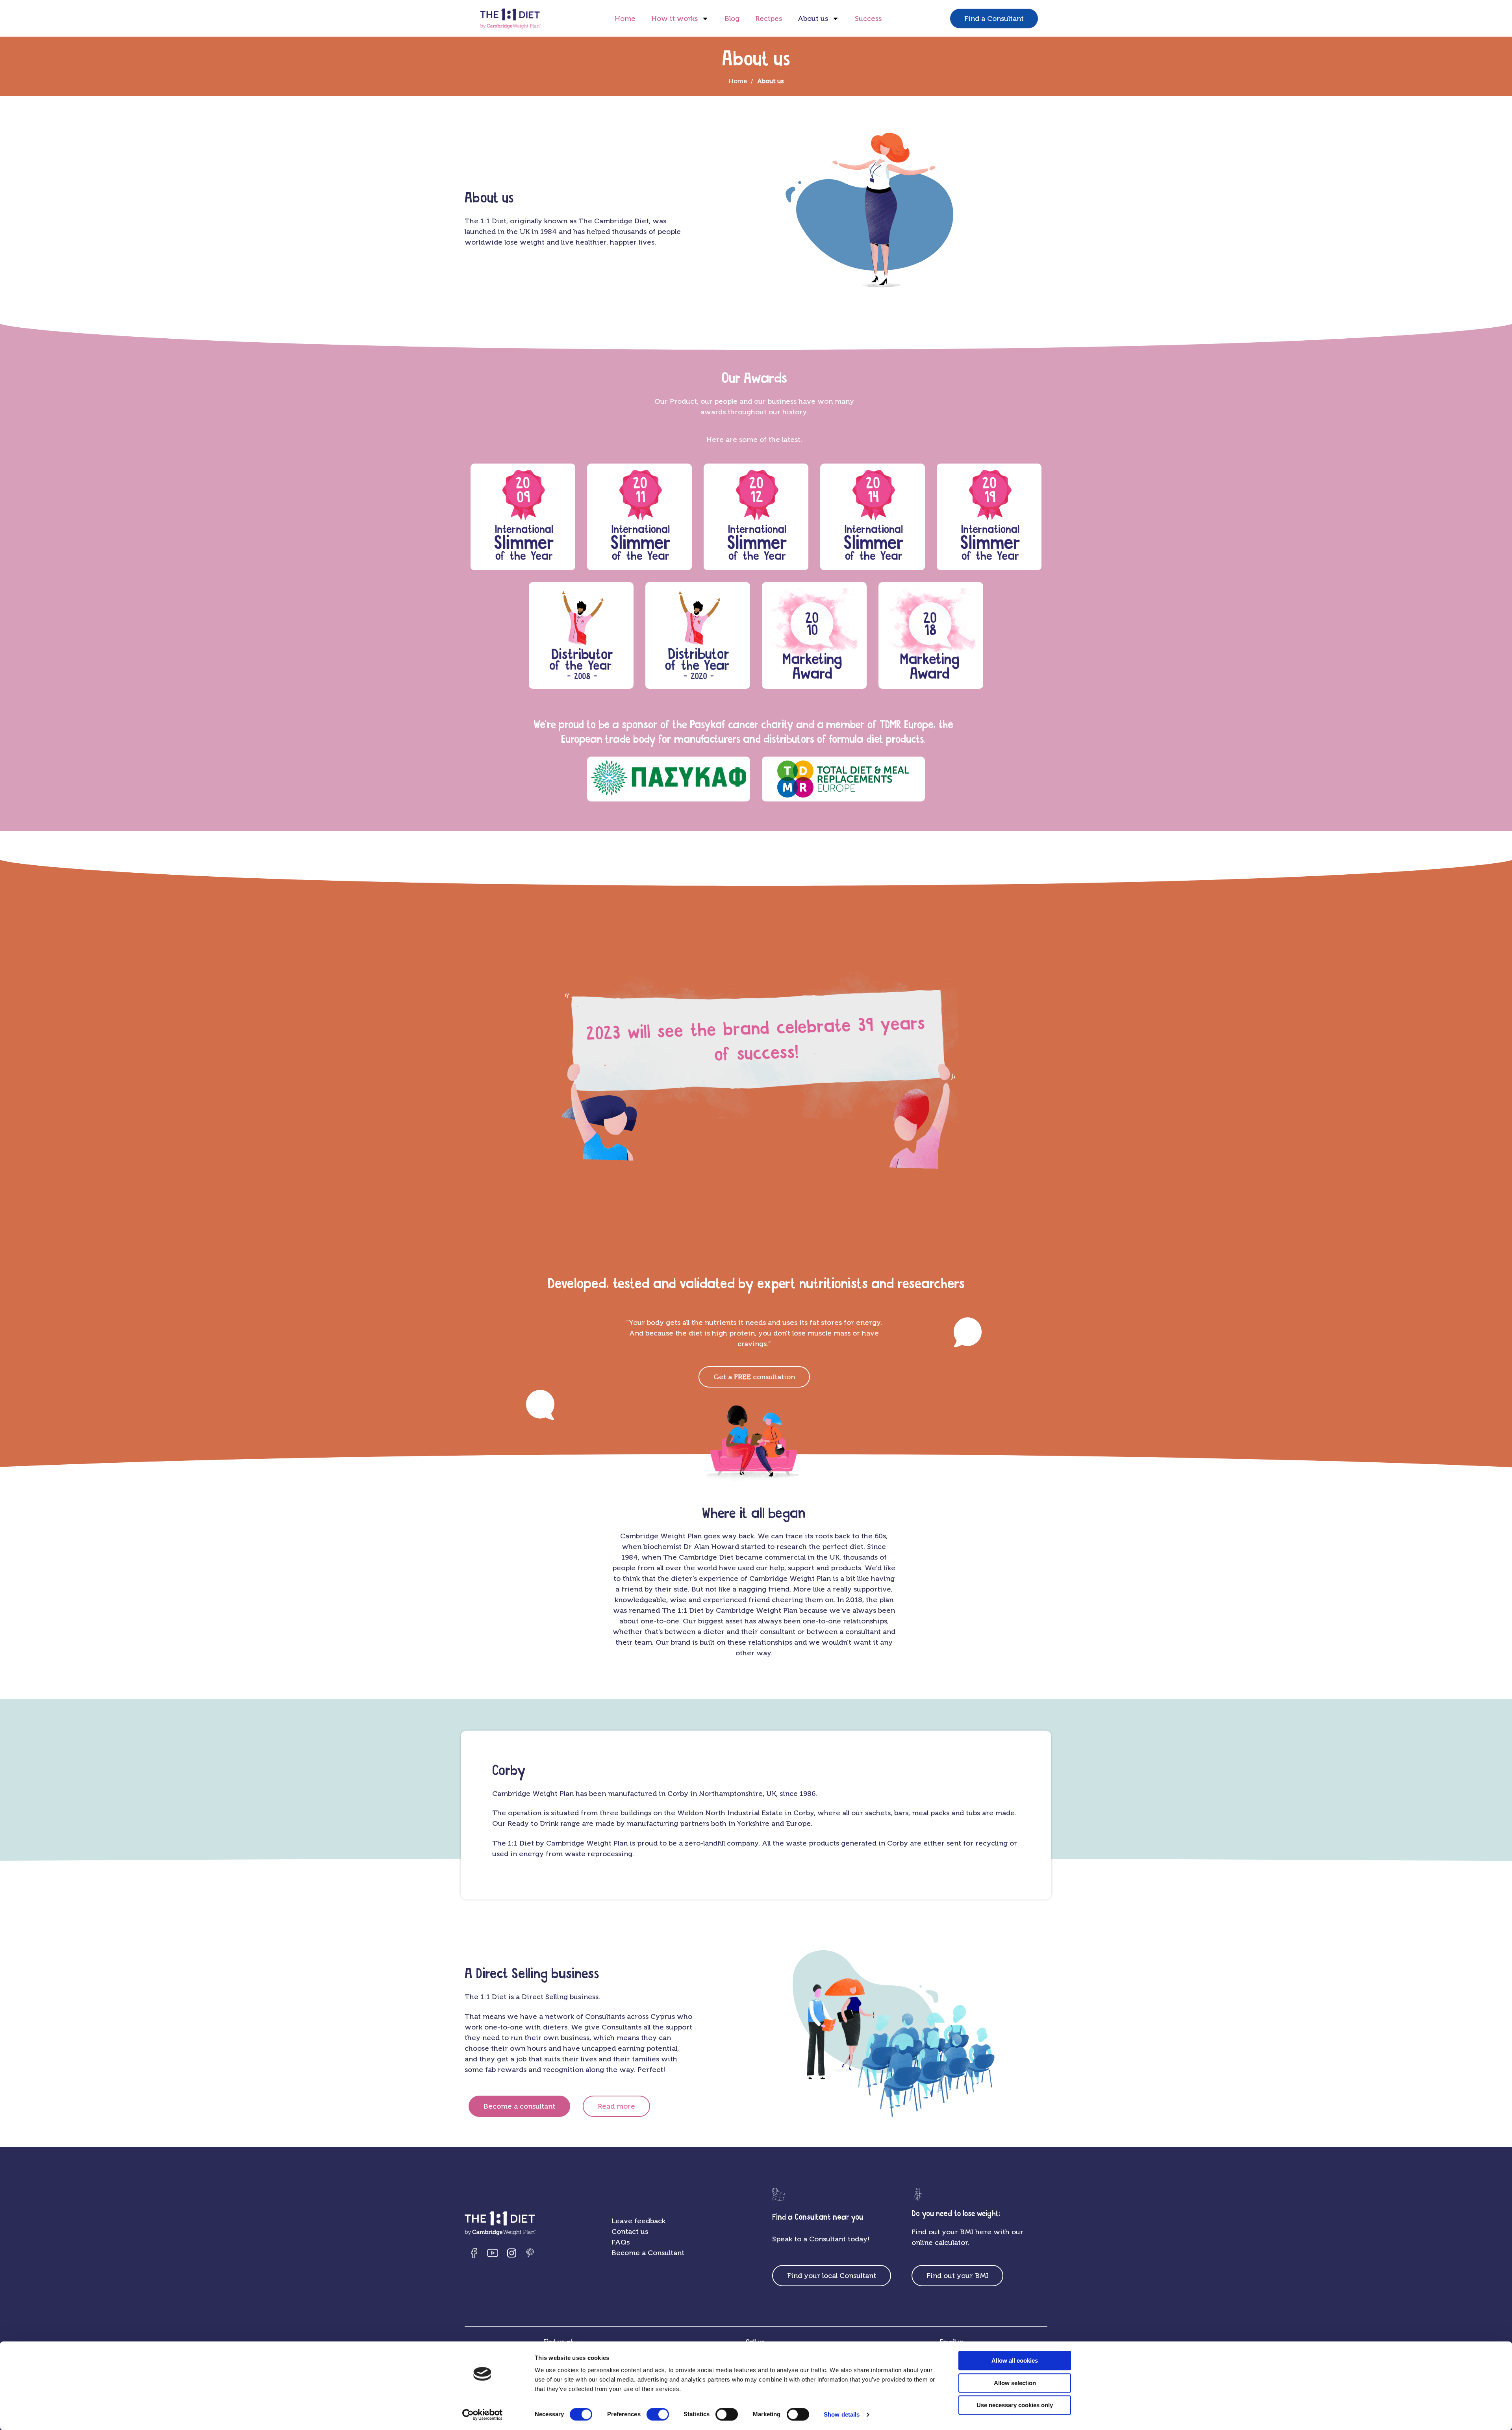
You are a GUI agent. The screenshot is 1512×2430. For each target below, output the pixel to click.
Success (868, 19)
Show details (842, 2414)
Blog (732, 19)
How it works (674, 19)
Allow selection (1015, 2383)
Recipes (769, 19)
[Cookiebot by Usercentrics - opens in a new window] (483, 2415)
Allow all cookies (1015, 2360)
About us (813, 19)
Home (625, 19)
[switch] (658, 2414)
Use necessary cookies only (1015, 2405)
